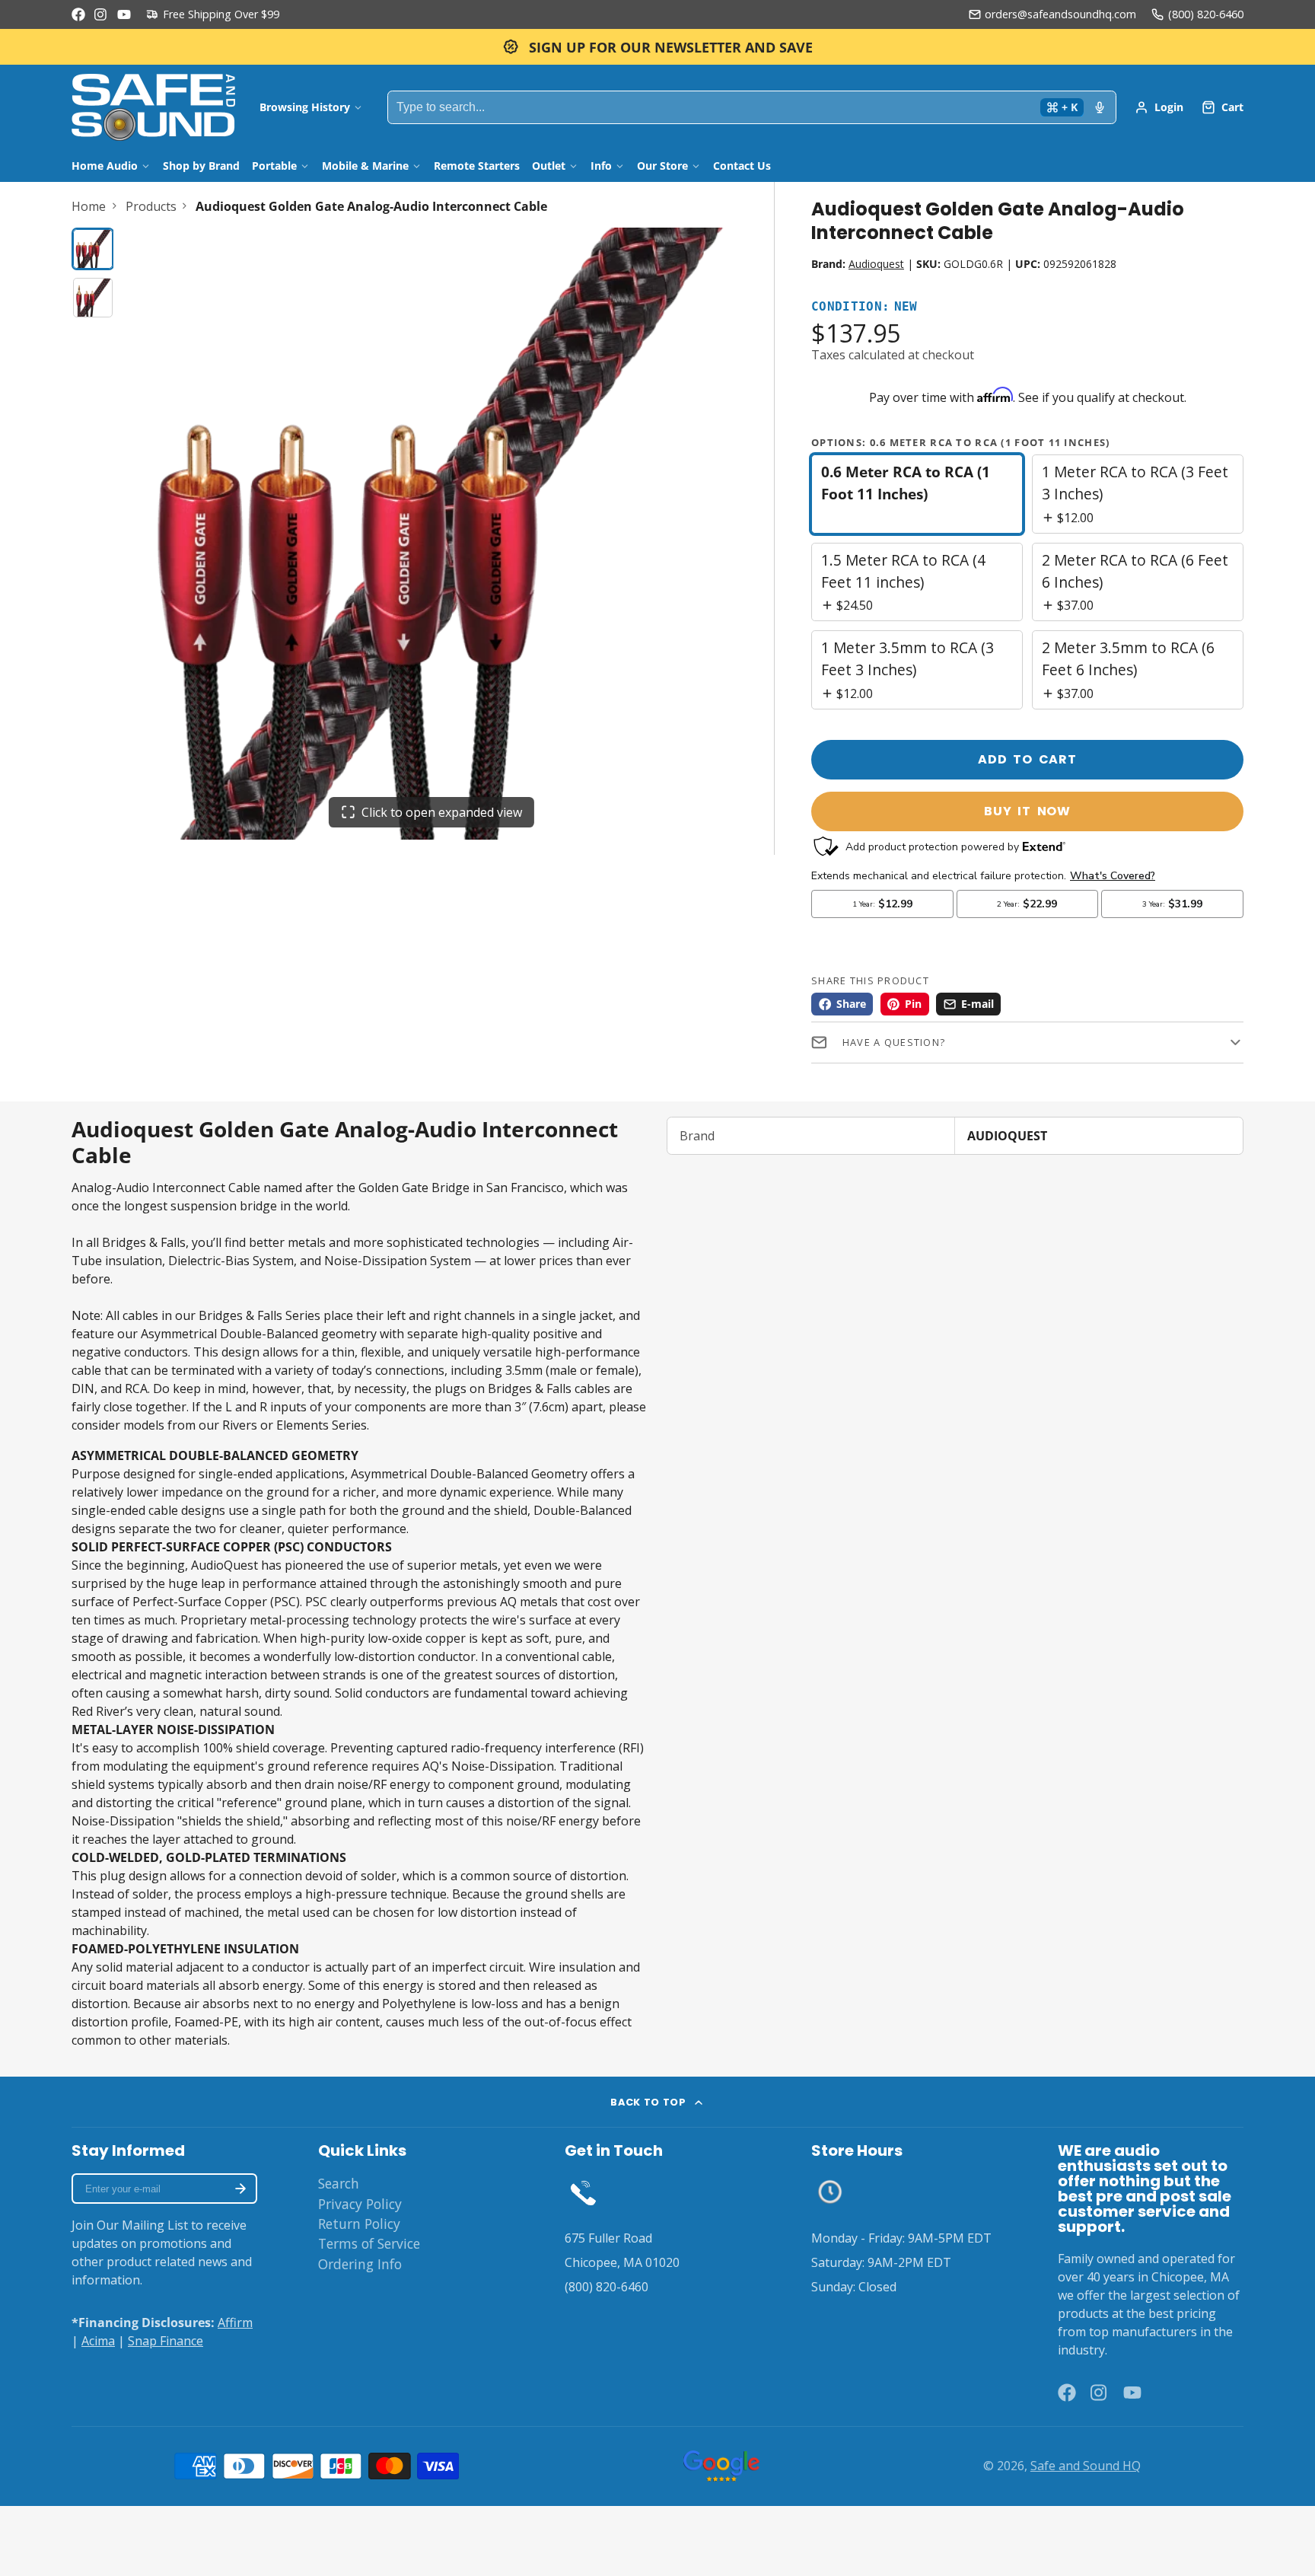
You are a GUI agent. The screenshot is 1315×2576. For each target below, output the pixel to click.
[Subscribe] (240, 2189)
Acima (98, 2341)
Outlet (549, 166)
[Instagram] (101, 14)
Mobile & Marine (365, 166)
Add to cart (1027, 759)
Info (601, 166)
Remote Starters (477, 166)
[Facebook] (78, 14)
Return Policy (359, 2224)
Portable (274, 166)
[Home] (153, 107)
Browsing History (305, 107)
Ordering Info (360, 2264)
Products (151, 206)
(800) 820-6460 (1206, 14)
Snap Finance (166, 2341)
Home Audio (105, 166)
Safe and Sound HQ (1086, 2466)
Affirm (235, 2323)
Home (89, 206)
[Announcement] (657, 47)
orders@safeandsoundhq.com (1060, 14)
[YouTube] (124, 14)
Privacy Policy (360, 2204)
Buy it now (1027, 811)
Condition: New (864, 307)
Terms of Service (369, 2243)
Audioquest (876, 264)
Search (339, 2183)
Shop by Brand (201, 166)
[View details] (583, 2192)
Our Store (662, 166)
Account (1159, 107)
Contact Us (742, 166)
